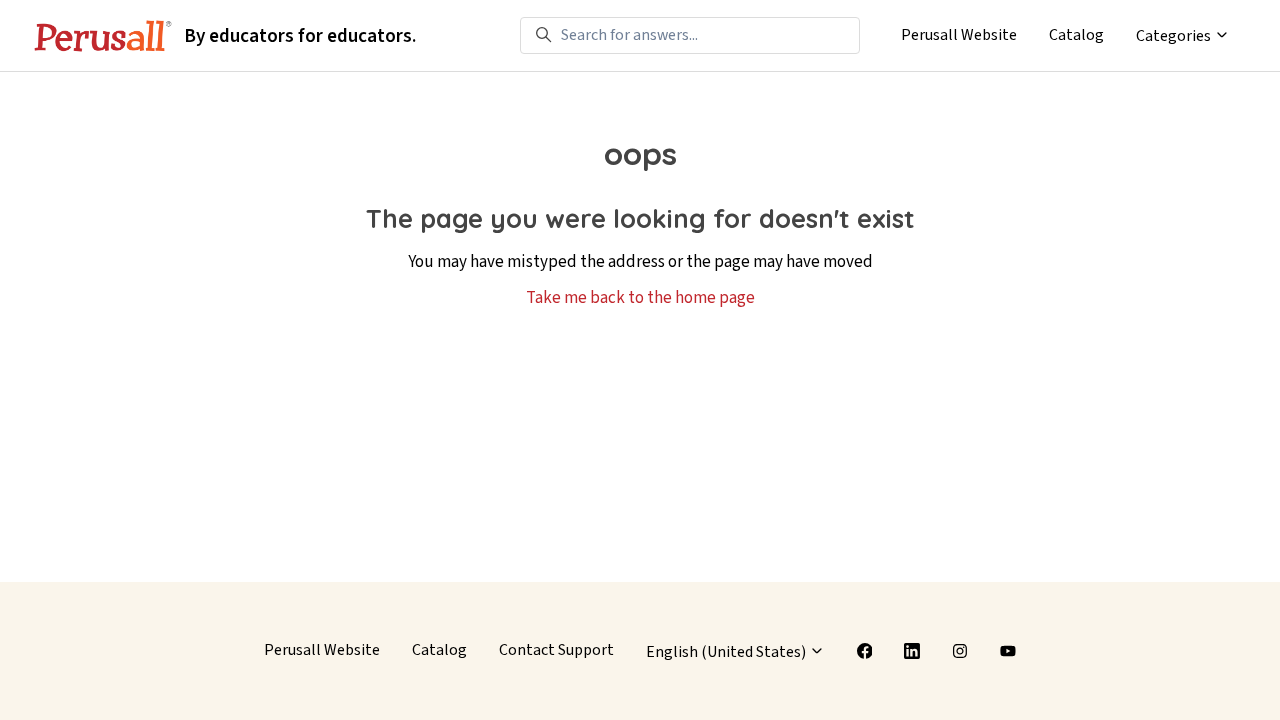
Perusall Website (959, 35)
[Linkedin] (912, 651)
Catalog (1076, 35)
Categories (1175, 36)
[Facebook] (865, 651)
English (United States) (727, 652)
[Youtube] (1008, 651)
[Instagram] (960, 651)
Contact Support (556, 650)
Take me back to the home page (640, 298)
